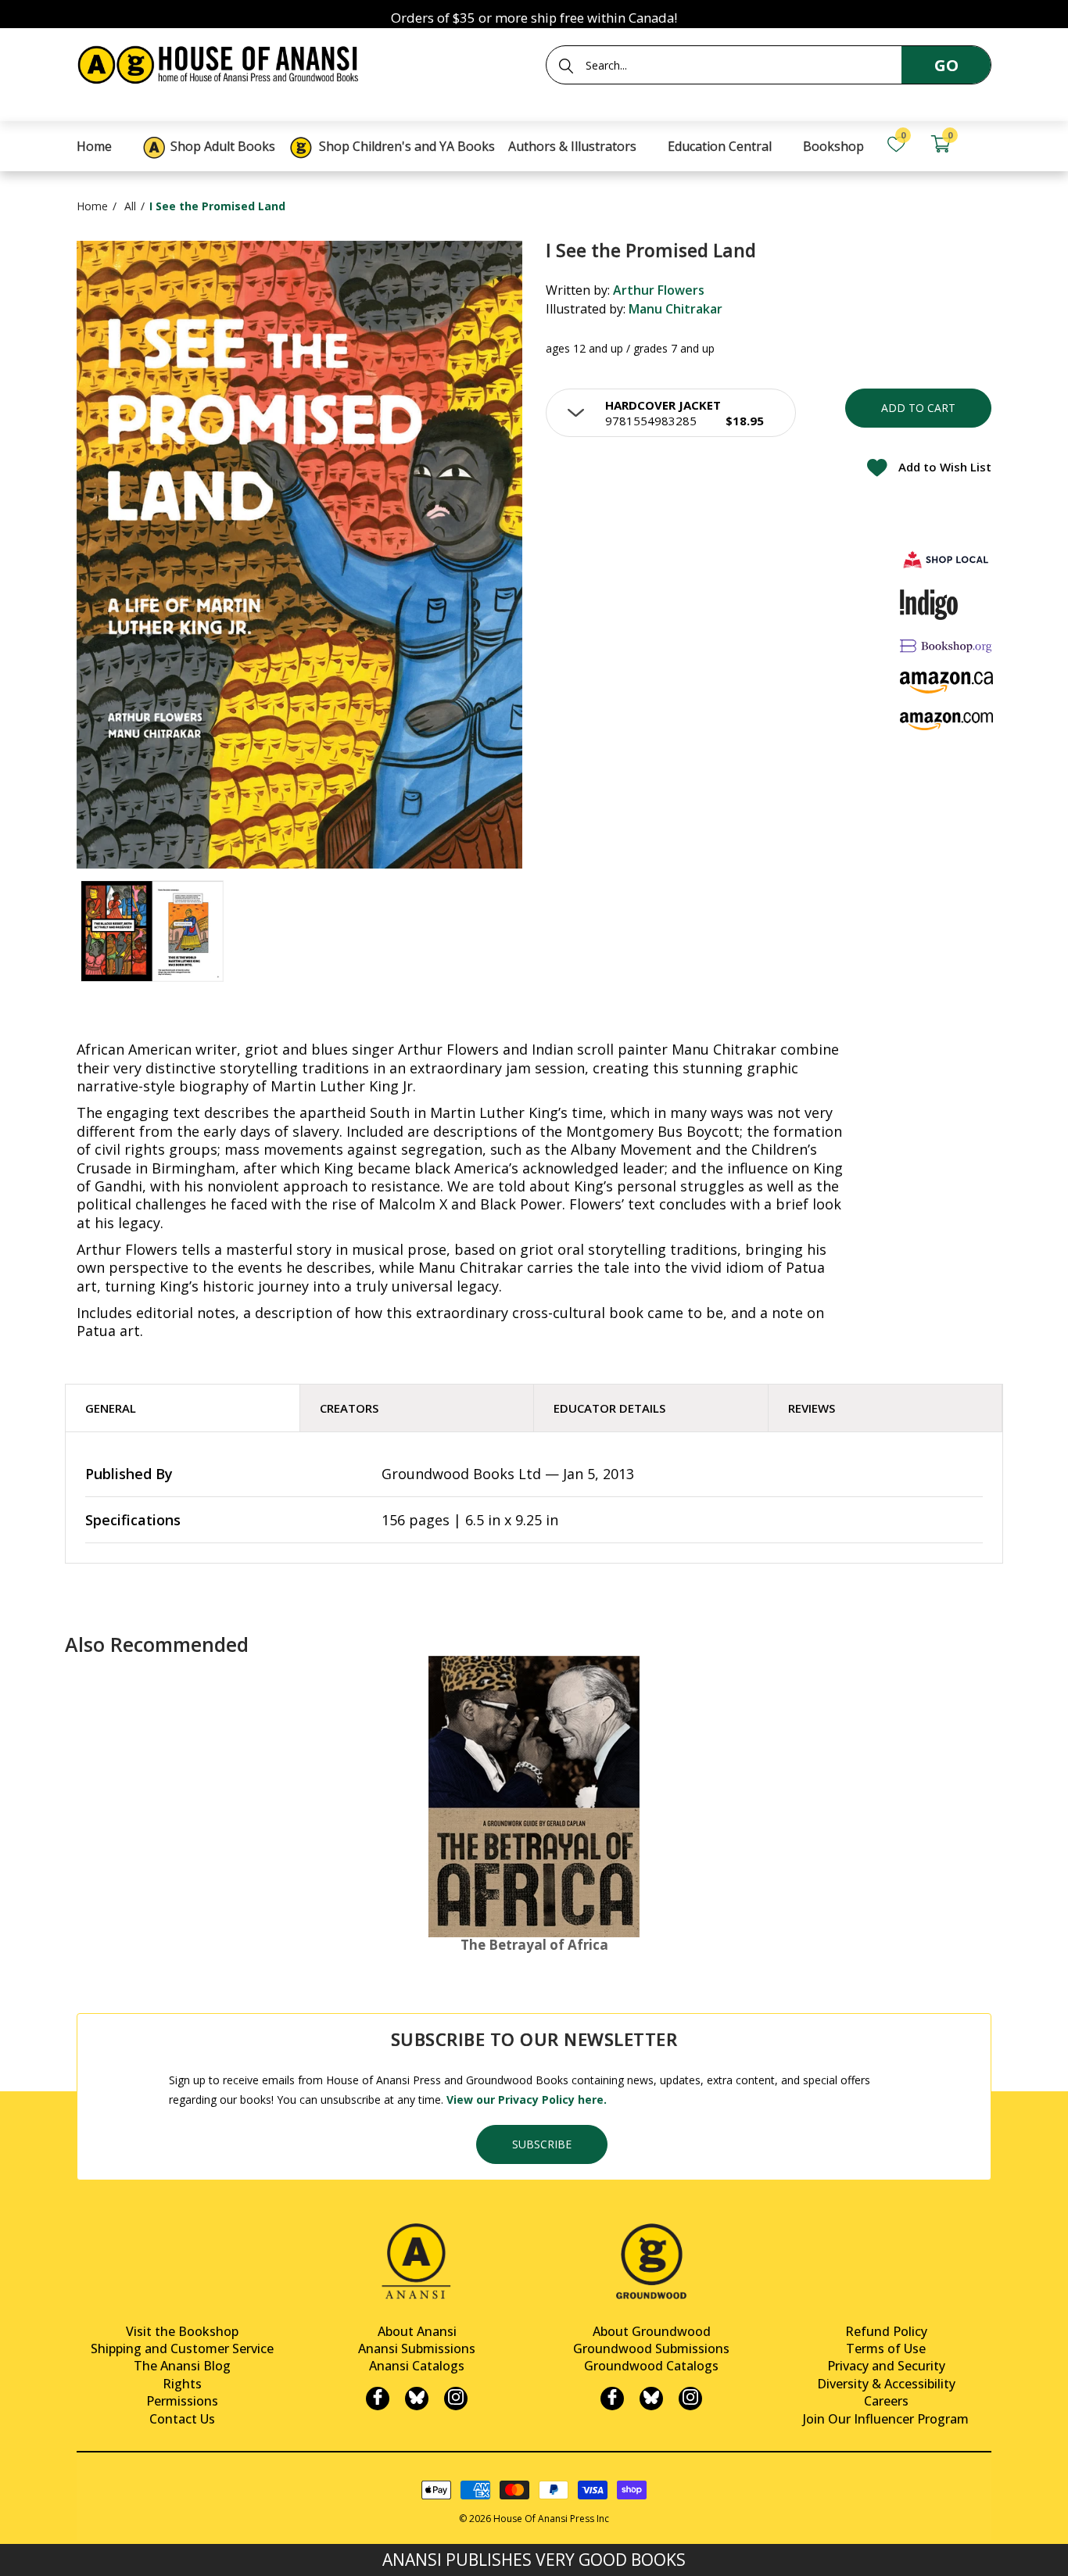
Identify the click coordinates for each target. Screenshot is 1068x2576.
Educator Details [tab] (609, 1408)
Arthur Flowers (659, 290)
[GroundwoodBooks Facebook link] (612, 2399)
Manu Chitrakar (676, 309)
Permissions (182, 2401)
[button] (671, 413)
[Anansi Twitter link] (417, 2399)
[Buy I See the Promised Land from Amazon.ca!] (947, 682)
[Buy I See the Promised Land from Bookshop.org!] (947, 646)
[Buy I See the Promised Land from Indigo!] (929, 604)
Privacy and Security (886, 2366)
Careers (886, 2401)
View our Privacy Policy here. (527, 2099)
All (130, 206)
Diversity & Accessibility (886, 2384)
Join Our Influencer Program (886, 2419)
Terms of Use (886, 2348)
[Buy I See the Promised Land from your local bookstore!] (947, 559)
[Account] (984, 144)
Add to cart (918, 408)
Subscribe (542, 2144)
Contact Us (182, 2419)
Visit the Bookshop (182, 2331)
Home (92, 206)
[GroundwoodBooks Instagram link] (690, 2399)
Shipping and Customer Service (182, 2348)
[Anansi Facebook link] (378, 2399)
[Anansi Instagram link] (456, 2399)
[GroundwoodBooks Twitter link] (651, 2399)
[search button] (566, 66)
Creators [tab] (349, 1408)
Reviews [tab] (812, 1408)
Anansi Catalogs (417, 2366)
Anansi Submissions (417, 2348)
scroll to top (18, 2551)
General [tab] (111, 1408)
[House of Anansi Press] (221, 62)
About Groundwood (652, 2331)
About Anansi (417, 2331)
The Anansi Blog (182, 2366)
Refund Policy (886, 2331)
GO (946, 65)
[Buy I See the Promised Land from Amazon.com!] (947, 721)
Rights (182, 2384)
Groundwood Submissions (651, 2348)
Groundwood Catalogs (651, 2366)
